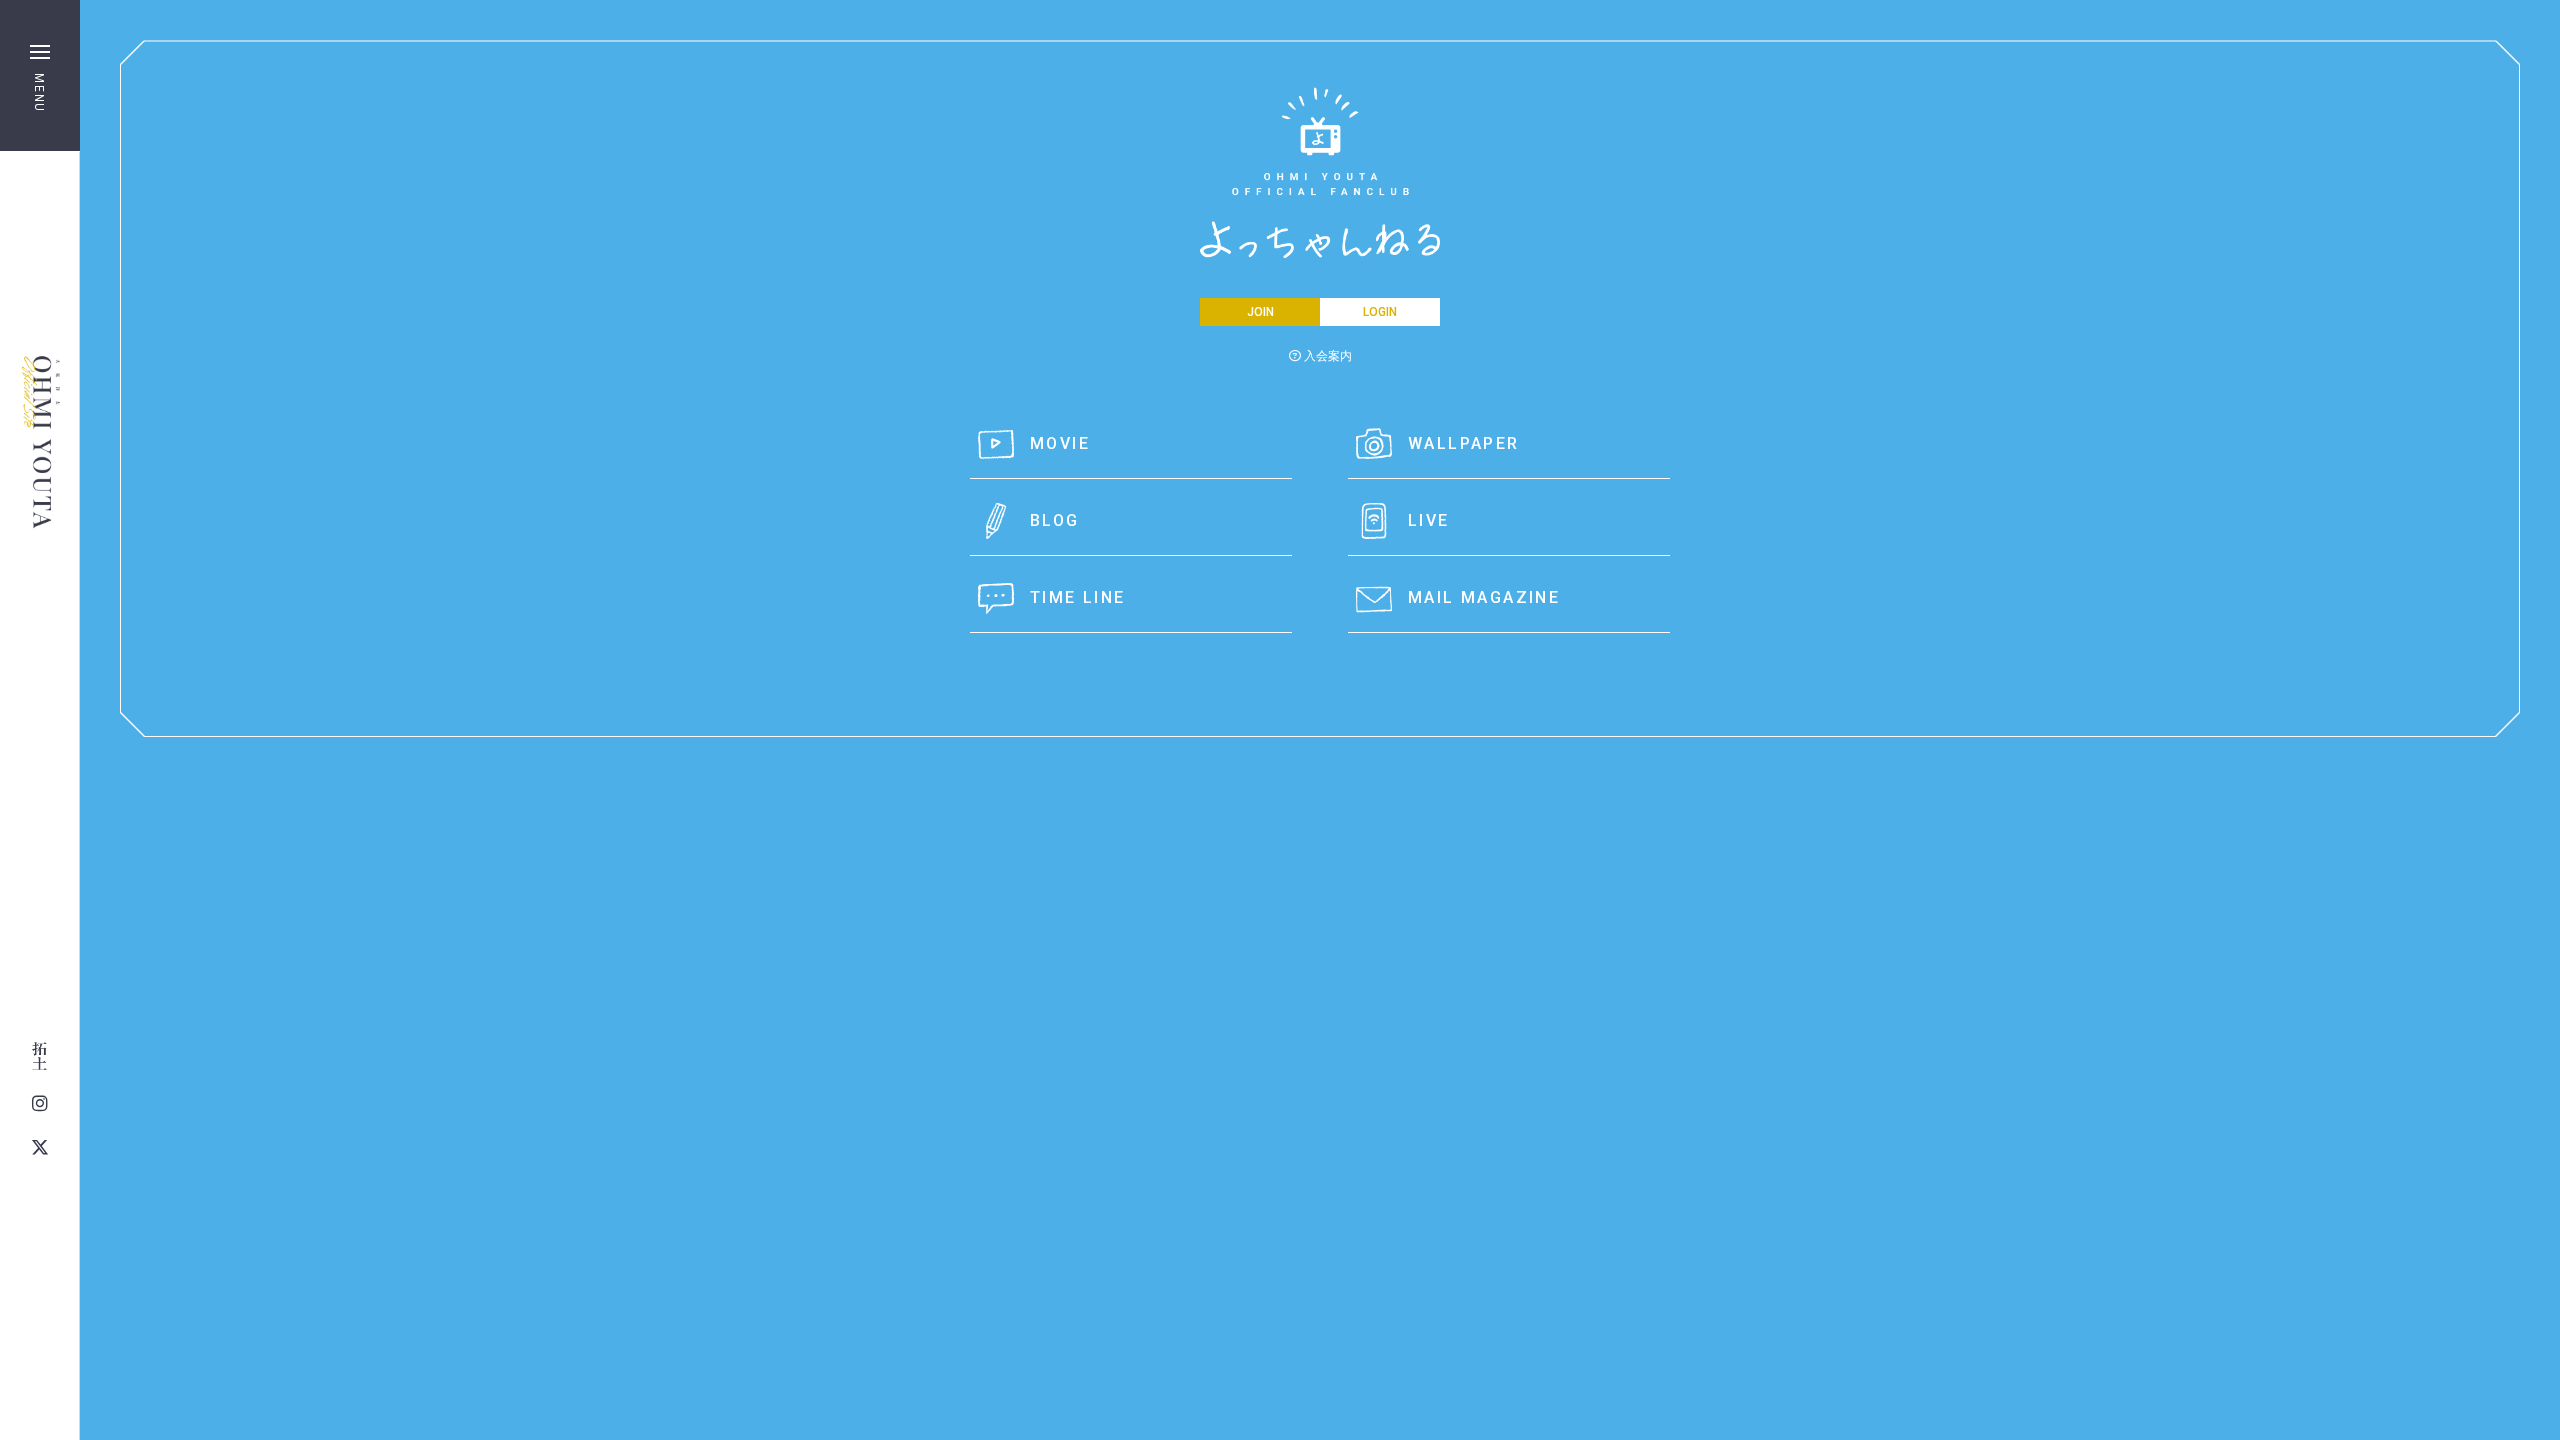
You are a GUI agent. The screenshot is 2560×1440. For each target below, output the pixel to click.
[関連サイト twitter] (39, 1148)
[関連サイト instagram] (39, 1104)
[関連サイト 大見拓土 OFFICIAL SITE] (39, 1056)
